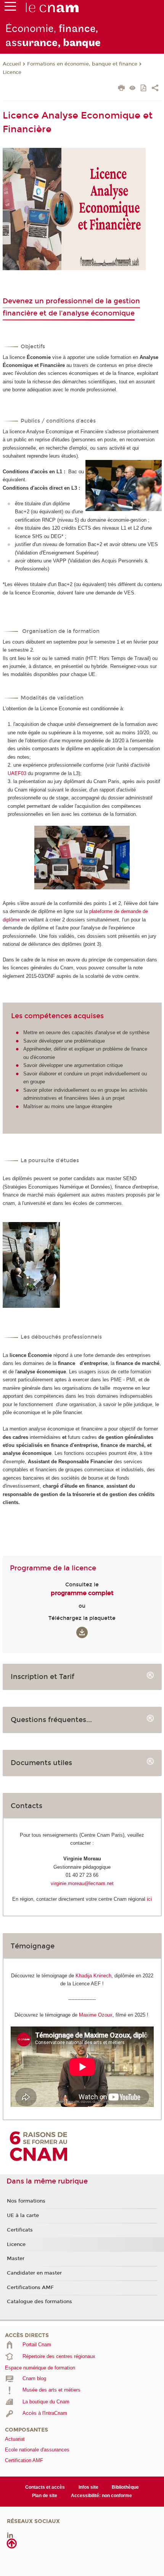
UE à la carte (23, 2216)
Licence (12, 72)
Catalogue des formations (39, 2302)
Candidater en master (34, 2273)
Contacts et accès (45, 2487)
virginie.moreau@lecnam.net (82, 1883)
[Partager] (155, 89)
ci (150, 1899)
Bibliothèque (125, 2487)
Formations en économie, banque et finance (82, 64)
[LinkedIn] (10, 2535)
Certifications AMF (30, 2288)
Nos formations (26, 2201)
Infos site (88, 2487)
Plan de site (45, 2496)
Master (16, 2259)
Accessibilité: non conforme (101, 2496)
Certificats (20, 2230)
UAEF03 (17, 773)
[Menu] (10, 8)
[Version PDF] (144, 89)
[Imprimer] (121, 89)
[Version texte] (133, 89)
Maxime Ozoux (96, 2015)
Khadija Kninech (93, 1976)
